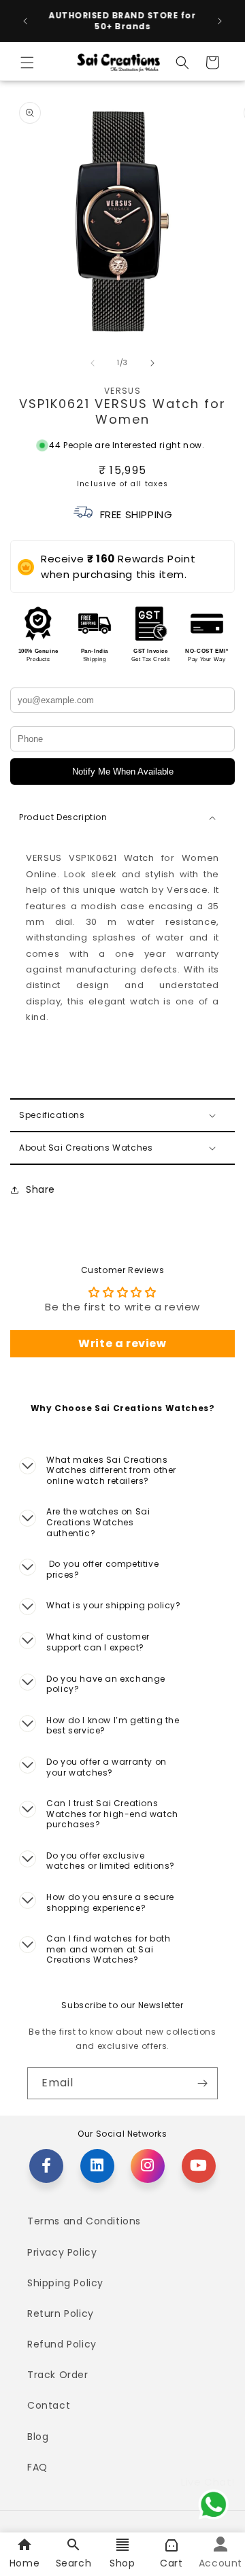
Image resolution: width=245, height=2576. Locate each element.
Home (24, 2563)
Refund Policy (62, 2344)
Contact (49, 2405)
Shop (122, 2563)
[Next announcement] (220, 21)
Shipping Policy (65, 2283)
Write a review (122, 1343)
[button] (27, 63)
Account (220, 2563)
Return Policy (61, 2314)
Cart (171, 2563)
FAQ (37, 2467)
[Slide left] (93, 363)
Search (74, 2563)
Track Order (58, 2375)
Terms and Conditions (84, 2221)
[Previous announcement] (25, 21)
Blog (38, 2437)
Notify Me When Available (123, 772)
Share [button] (40, 1189)
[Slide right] (152, 363)
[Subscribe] (202, 2083)
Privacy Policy (62, 2252)
